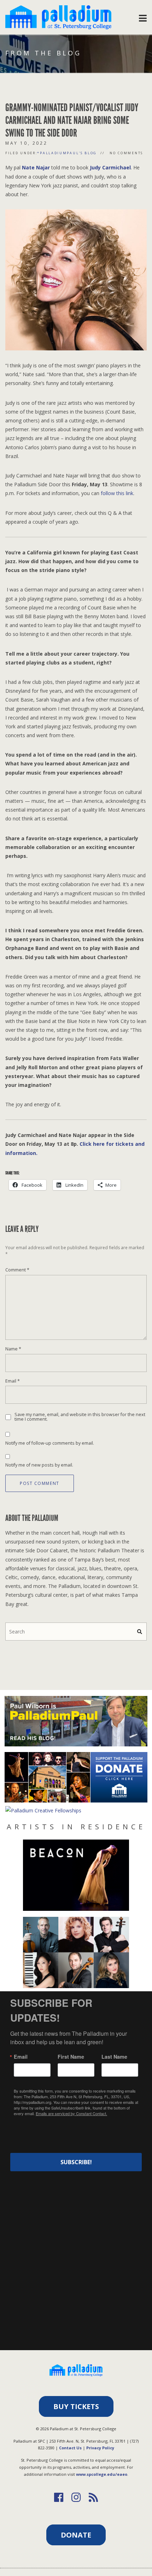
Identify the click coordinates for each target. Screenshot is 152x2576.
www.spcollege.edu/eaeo (102, 2474)
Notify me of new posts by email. (39, 1465)
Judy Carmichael (110, 167)
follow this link (117, 493)
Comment (17, 1270)
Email (13, 1381)
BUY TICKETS (76, 2406)
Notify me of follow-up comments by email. (50, 1443)
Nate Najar (36, 167)
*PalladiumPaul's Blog (67, 153)
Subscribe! (76, 2162)
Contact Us (70, 2448)
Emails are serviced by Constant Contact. (71, 2113)
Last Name (114, 2057)
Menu (143, 16)
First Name (71, 2057)
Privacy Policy (100, 2448)
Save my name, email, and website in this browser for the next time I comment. (80, 1417)
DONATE (76, 2535)
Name (13, 1349)
